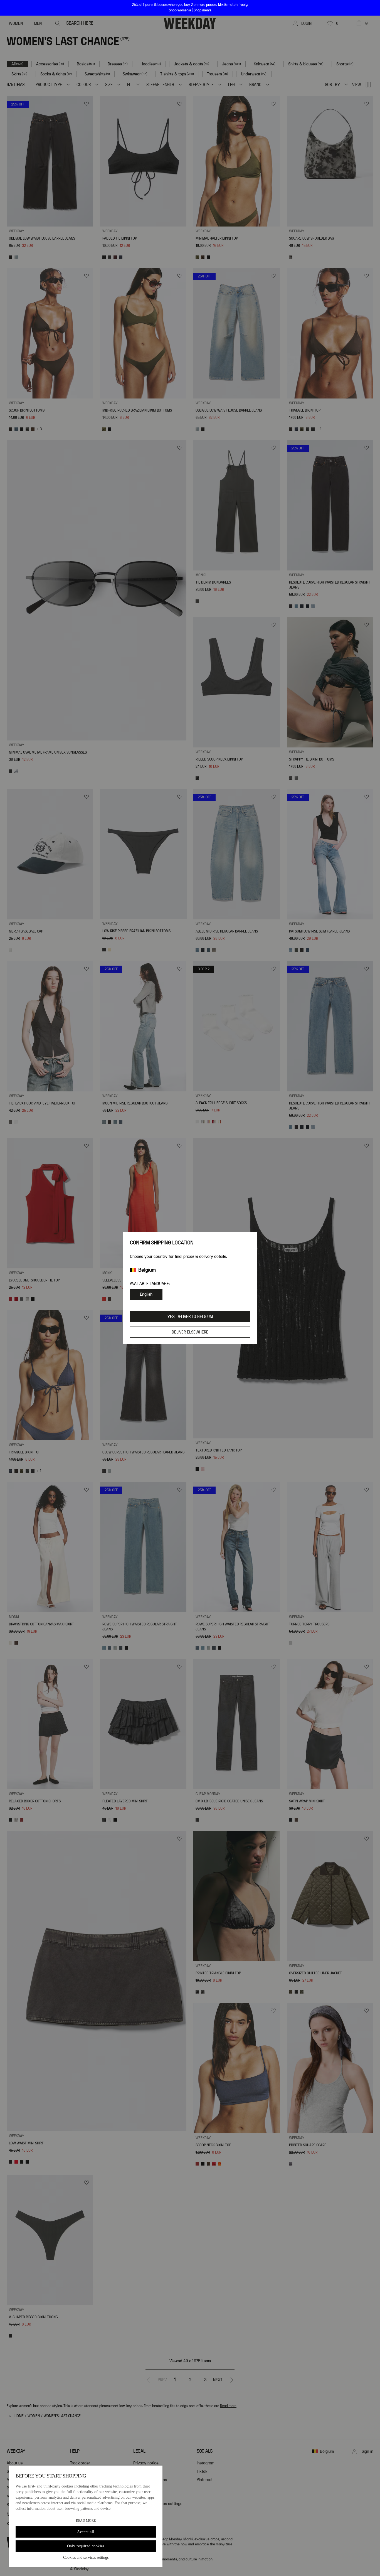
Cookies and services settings (86, 2557)
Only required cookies (86, 2546)
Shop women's (180, 10)
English (146, 1294)
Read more (86, 2521)
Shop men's (202, 10)
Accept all (86, 2532)
